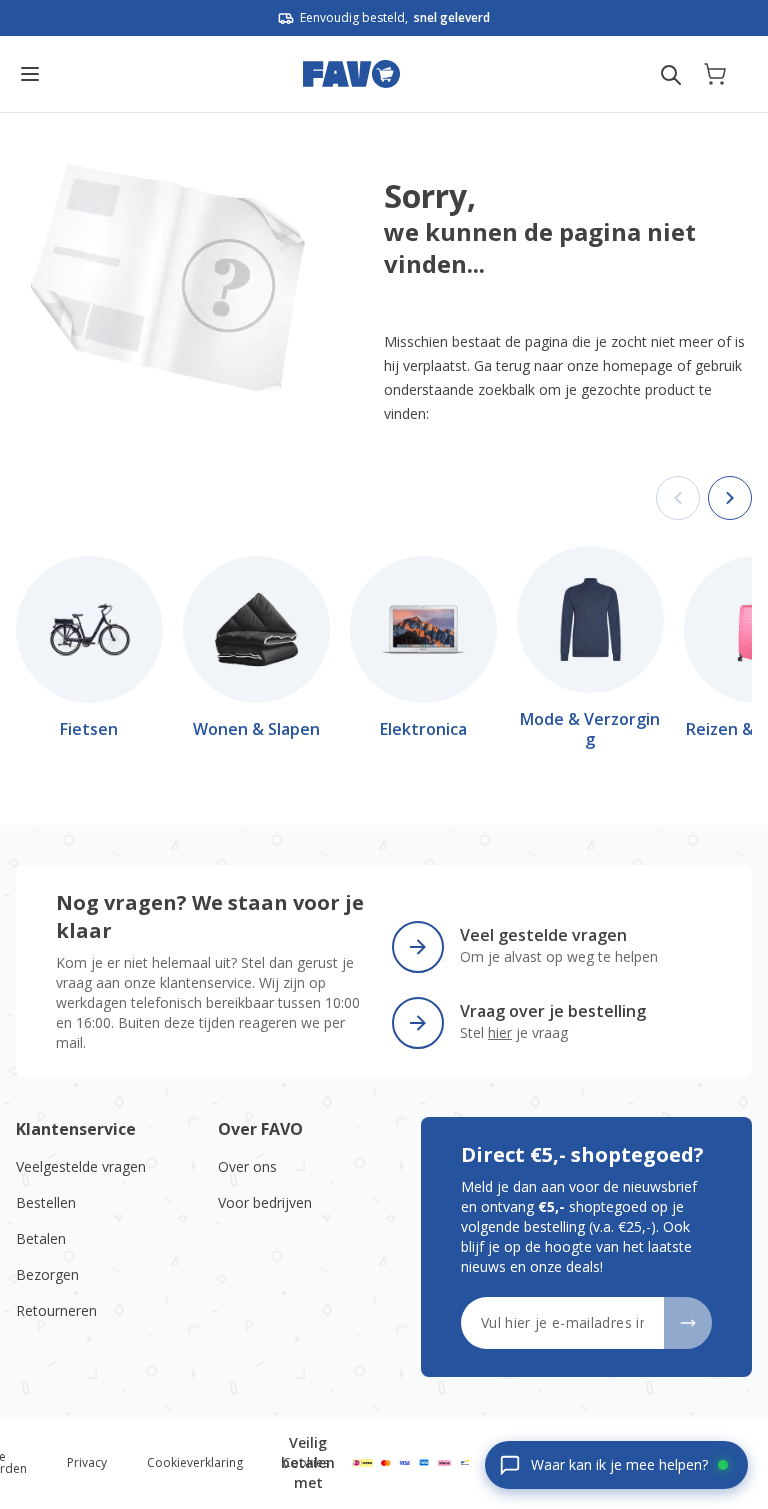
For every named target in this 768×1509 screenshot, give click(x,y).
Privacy (87, 1462)
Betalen (41, 1238)
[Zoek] (671, 75)
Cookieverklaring (195, 1462)
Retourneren (56, 1310)
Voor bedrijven (265, 1202)
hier (500, 1032)
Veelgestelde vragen (81, 1166)
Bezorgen (47, 1274)
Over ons (247, 1166)
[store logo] (351, 74)
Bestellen (46, 1202)
